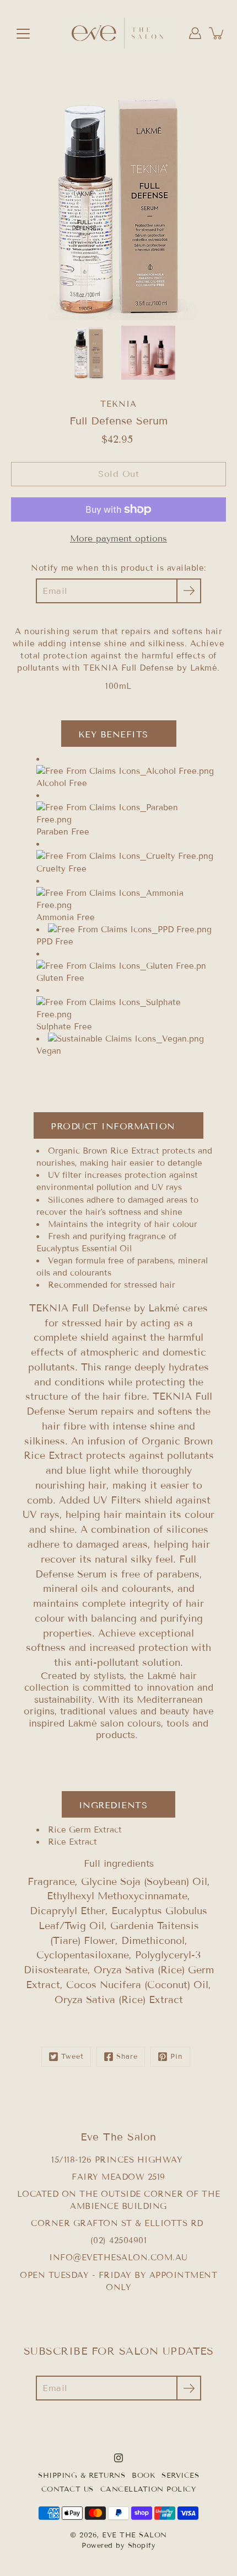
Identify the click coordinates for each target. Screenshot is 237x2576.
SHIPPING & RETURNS (82, 2476)
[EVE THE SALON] (118, 33)
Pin (177, 2057)
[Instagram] (118, 2458)
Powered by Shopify (118, 2546)
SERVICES (180, 2476)
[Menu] (23, 34)
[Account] (195, 33)
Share (127, 2057)
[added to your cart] (217, 33)
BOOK (143, 2476)
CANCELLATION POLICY (148, 2489)
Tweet (72, 2057)
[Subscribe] (189, 591)
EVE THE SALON (134, 2535)
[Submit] (189, 2388)
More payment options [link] (118, 538)
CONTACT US (68, 2489)
